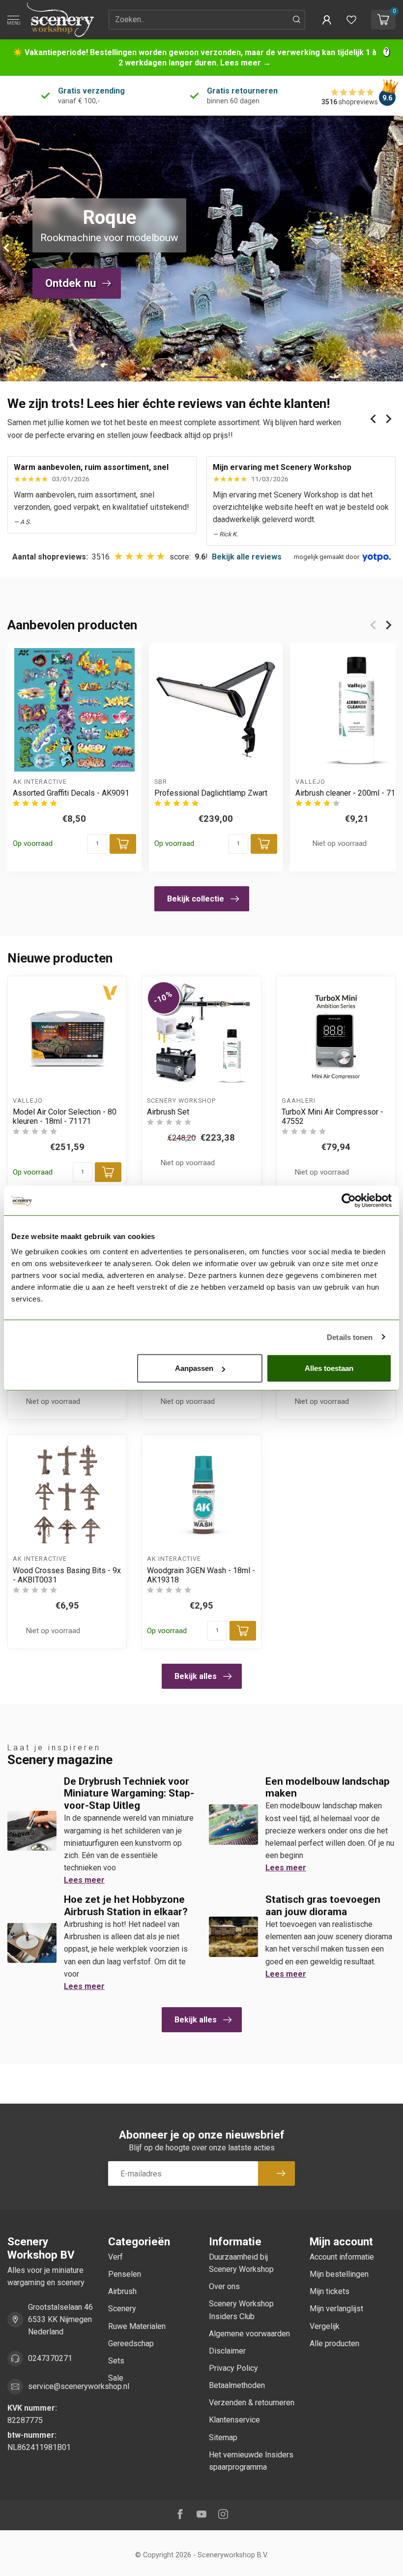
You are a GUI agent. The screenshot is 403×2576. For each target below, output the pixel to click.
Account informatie (342, 2257)
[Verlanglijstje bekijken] (351, 20)
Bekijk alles (196, 1676)
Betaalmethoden (237, 2385)
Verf (115, 2257)
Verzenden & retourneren (252, 2403)
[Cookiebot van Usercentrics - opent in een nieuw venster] (349, 1200)
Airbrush (122, 2291)
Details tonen (350, 1337)
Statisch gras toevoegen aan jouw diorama (323, 1906)
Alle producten (334, 2343)
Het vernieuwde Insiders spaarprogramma (251, 2461)
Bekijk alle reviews (247, 557)
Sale (116, 2378)
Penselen (125, 2274)
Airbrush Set (168, 1112)
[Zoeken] (297, 20)
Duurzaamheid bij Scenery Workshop (241, 2263)
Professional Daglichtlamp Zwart (211, 793)
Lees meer (84, 1880)
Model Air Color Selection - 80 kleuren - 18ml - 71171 (65, 1117)
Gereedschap (131, 2343)
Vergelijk (325, 2326)
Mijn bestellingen (339, 2274)
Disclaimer (227, 2351)
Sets (116, 2361)
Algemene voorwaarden (249, 2334)
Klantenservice (234, 2420)
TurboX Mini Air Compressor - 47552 (332, 1117)
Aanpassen (194, 1368)
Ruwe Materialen (137, 2326)
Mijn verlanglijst (336, 2309)
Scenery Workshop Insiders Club (241, 2310)
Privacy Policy (233, 2368)
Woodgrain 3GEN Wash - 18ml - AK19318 (201, 1575)
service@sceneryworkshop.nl (79, 2386)
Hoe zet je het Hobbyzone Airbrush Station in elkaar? (126, 1906)
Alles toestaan (329, 1368)
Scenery (122, 2309)
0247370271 (50, 2358)
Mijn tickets (330, 2291)
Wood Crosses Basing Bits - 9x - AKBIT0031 (67, 1575)
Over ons (224, 2286)
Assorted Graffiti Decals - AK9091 (71, 793)
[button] (327, 20)
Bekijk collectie (196, 899)
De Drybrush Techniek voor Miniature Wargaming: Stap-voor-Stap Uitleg (129, 1794)
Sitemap (223, 2437)
